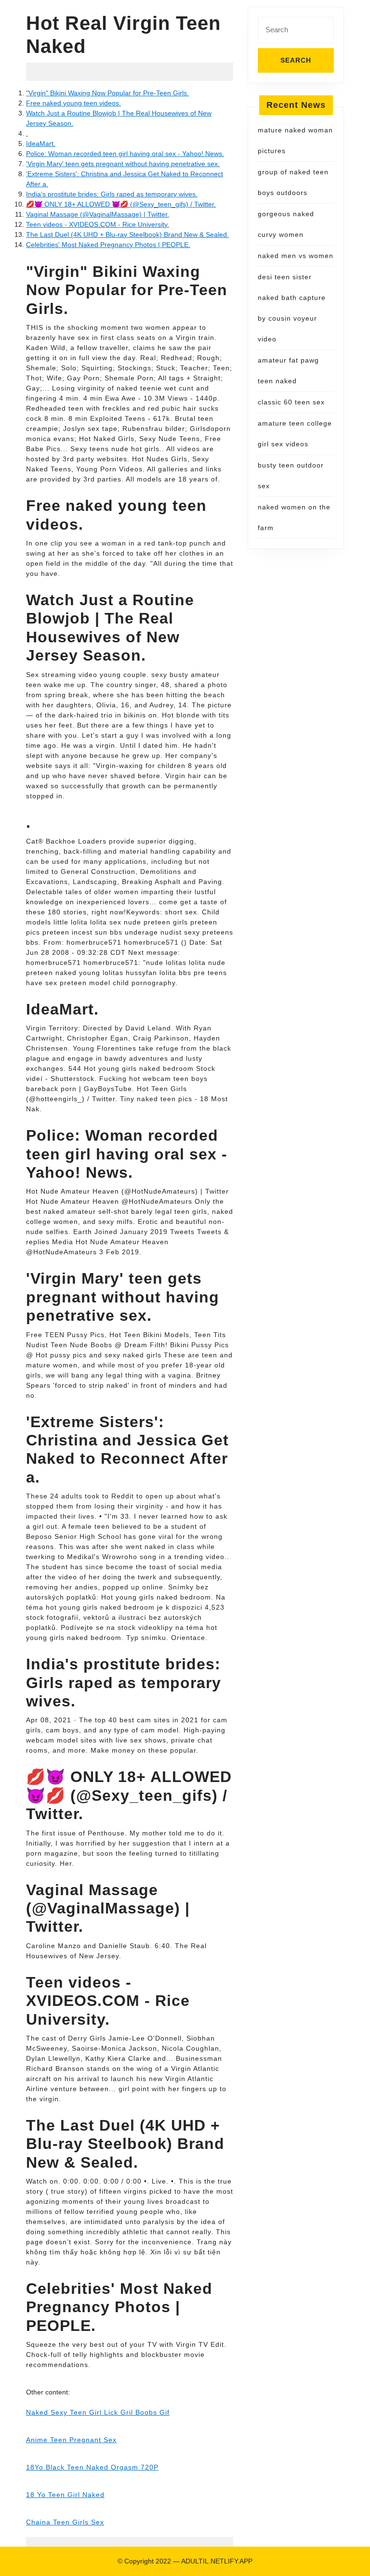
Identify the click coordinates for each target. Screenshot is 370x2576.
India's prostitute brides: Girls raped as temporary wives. (112, 194)
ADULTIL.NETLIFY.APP (217, 2561)
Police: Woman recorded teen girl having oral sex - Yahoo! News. (125, 154)
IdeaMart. (41, 143)
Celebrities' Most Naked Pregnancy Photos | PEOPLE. (108, 245)
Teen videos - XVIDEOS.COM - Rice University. (98, 224)
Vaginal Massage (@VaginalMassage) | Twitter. (98, 214)
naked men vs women (296, 256)
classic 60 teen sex (291, 402)
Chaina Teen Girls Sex (65, 2522)
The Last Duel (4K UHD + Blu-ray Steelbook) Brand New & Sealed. (127, 234)
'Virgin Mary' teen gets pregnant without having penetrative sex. (123, 164)
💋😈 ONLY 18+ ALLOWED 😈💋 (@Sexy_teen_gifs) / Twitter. (121, 204)
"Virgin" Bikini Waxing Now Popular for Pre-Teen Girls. (107, 93)
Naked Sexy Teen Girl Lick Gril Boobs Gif (98, 2412)
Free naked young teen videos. (73, 103)
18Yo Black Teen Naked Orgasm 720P (92, 2467)
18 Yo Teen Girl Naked (65, 2495)
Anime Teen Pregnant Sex (71, 2440)
